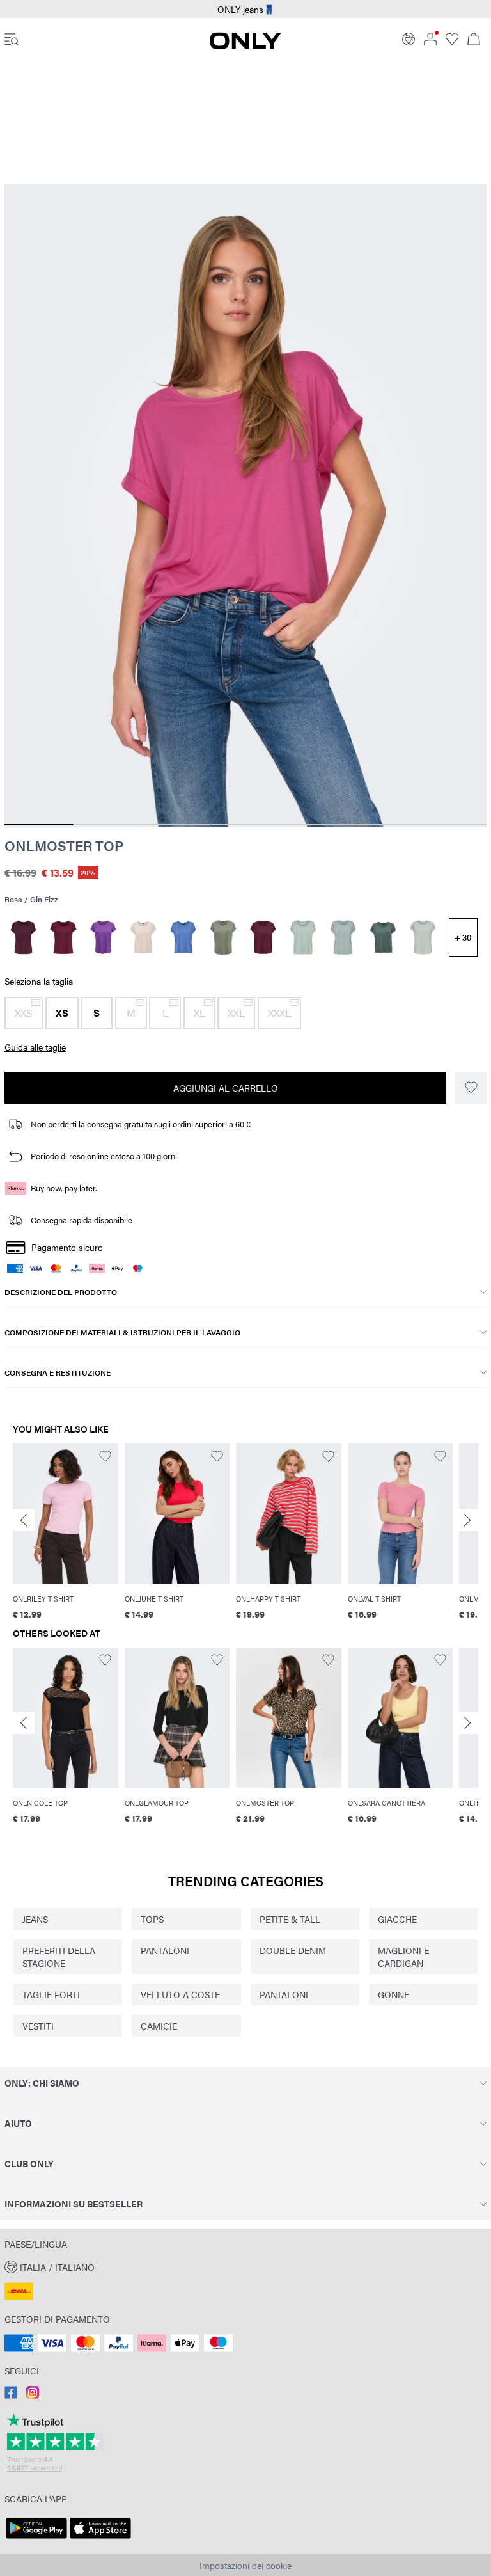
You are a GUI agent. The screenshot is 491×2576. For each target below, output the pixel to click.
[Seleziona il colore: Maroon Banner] (263, 937)
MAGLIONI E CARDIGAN (403, 1957)
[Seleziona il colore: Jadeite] (303, 937)
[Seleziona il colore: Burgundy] (64, 937)
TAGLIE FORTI (51, 1994)
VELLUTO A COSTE (180, 1994)
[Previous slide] (24, 1520)
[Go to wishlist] (452, 42)
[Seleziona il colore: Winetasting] (23, 937)
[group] (66, 1533)
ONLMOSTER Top (64, 845)
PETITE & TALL (290, 1919)
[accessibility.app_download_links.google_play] (36, 2539)
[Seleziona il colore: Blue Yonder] (183, 937)
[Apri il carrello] (474, 40)
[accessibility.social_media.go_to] (11, 2395)
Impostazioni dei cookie (245, 2565)
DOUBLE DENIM (293, 1950)
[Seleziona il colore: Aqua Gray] (423, 937)
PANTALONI (165, 1950)
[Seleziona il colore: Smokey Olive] (223, 937)
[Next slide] (467, 1520)
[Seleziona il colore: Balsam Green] (383, 937)
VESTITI (38, 2026)
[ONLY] (245, 45)
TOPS (152, 1919)
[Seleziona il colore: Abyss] (343, 937)
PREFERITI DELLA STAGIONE (59, 1957)
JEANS (35, 1919)
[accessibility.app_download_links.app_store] (100, 2539)
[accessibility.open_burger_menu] (12, 40)
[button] (24, 1013)
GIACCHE (397, 1919)
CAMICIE (159, 2026)
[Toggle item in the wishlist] (471, 1088)
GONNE (394, 1994)
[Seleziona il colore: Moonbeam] (144, 937)
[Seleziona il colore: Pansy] (103, 937)
